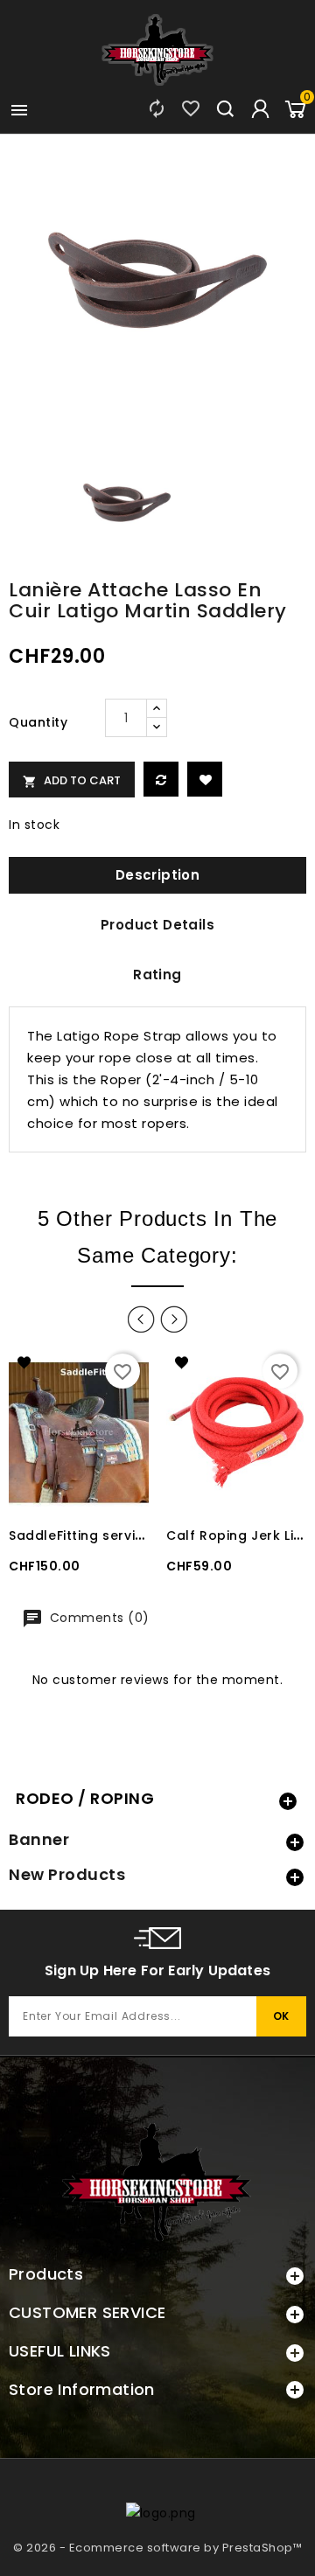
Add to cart (72, 780)
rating (157, 975)
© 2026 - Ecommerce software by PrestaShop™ (157, 2548)
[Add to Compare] (161, 779)
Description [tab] (157, 875)
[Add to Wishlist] (205, 779)
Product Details (157, 925)
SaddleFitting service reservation (122, 1535)
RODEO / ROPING (85, 1798)
